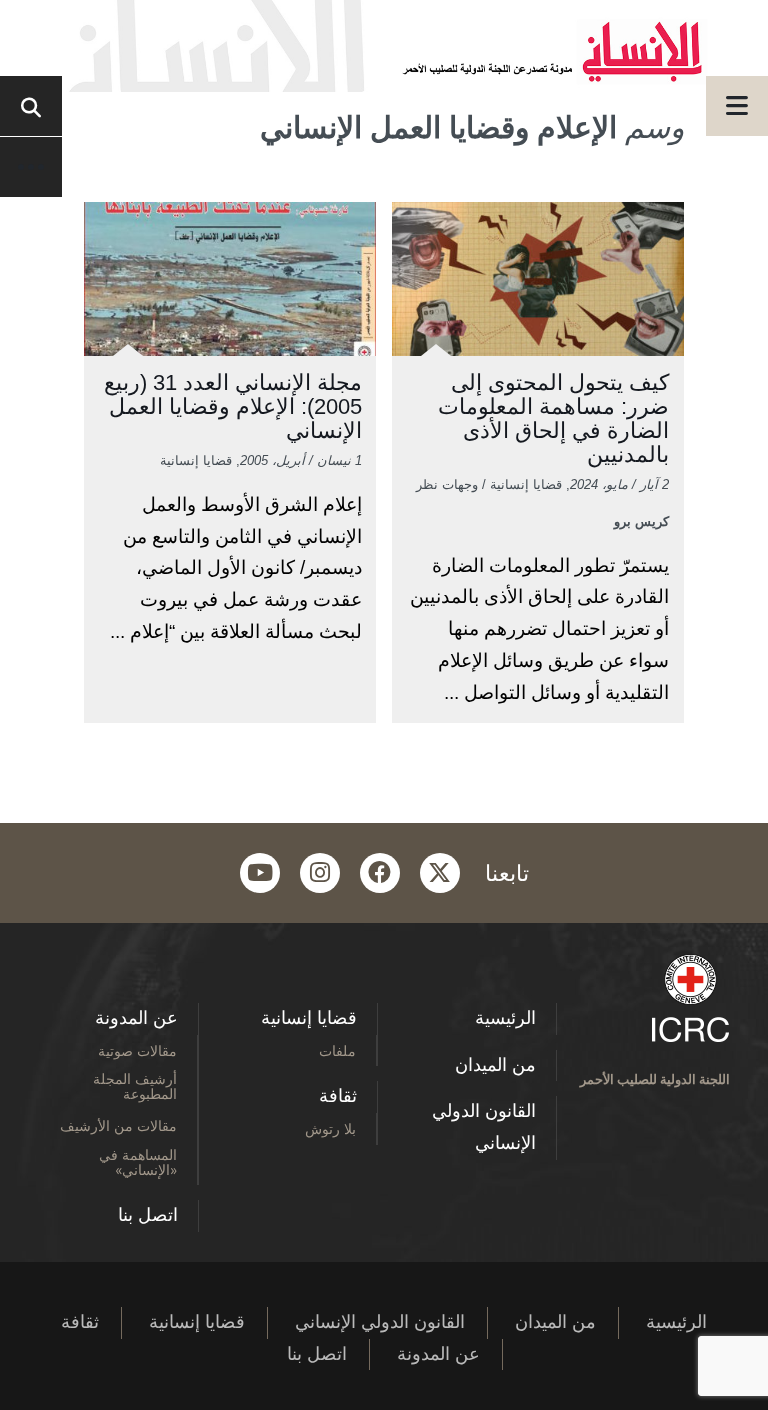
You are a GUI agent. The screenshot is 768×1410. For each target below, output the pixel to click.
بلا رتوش (330, 1128)
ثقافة (338, 1096)
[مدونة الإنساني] (384, 46)
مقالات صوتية (137, 1050)
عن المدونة (136, 1018)
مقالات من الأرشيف (118, 1125)
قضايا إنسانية (309, 1018)
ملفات (337, 1050)
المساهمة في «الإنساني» (138, 1162)
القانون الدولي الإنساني (484, 1127)
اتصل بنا (148, 1215)
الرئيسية (505, 1018)
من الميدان (495, 1065)
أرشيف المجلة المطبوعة (135, 1086)
